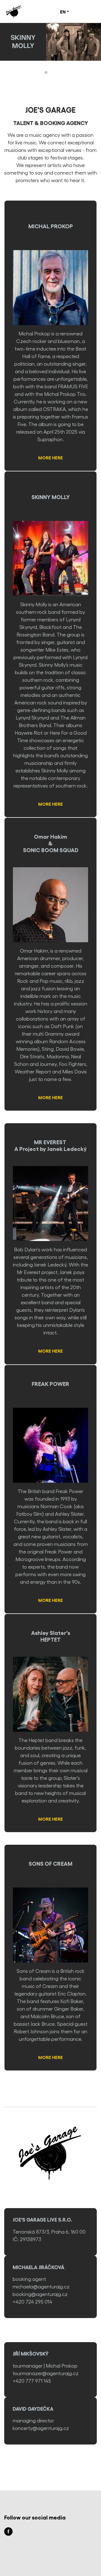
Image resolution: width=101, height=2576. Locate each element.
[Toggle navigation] (86, 11)
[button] (65, 11)
